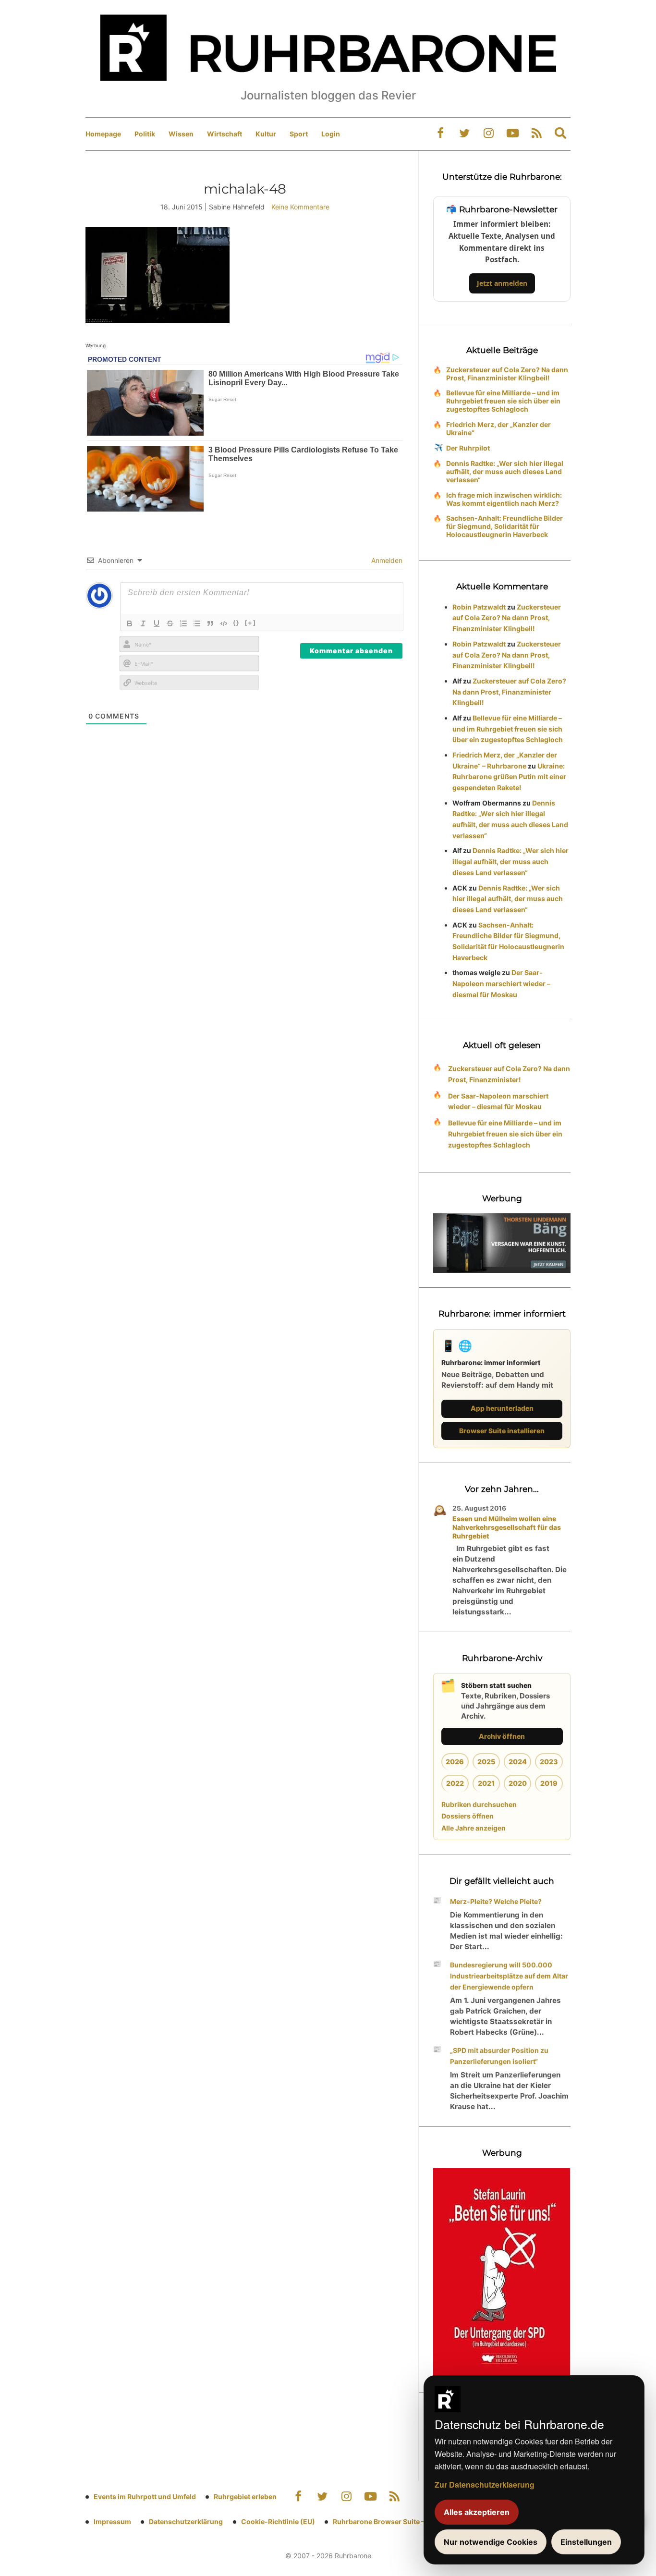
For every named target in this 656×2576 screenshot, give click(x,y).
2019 (549, 1783)
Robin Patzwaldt (479, 607)
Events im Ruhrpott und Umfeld (145, 2497)
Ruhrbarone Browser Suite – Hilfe (387, 2521)
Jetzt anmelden (502, 283)
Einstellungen (586, 2542)
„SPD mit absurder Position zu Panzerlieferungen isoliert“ (499, 2056)
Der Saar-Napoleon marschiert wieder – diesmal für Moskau (501, 983)
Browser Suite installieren (502, 1431)
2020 (518, 1783)
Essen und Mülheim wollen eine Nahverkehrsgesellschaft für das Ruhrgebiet (507, 1527)
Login (331, 134)
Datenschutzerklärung (186, 2521)
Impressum (112, 2521)
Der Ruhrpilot (468, 448)
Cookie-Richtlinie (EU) (278, 2521)
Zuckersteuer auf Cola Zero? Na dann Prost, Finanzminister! (509, 1074)
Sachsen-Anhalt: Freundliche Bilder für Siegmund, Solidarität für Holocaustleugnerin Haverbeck (504, 526)
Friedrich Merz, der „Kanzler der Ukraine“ (498, 428)
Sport (299, 134)
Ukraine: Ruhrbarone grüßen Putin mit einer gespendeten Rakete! (509, 777)
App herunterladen (502, 1408)
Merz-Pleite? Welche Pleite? (496, 1901)
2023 (549, 1762)
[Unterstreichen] (157, 623)
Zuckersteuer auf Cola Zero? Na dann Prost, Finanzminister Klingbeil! (507, 374)
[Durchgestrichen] (170, 623)
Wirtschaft (225, 134)
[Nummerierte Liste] (183, 623)
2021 (486, 1783)
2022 (455, 1783)
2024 (518, 1762)
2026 (455, 1762)
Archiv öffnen (502, 1736)
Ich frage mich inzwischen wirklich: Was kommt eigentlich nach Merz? (504, 499)
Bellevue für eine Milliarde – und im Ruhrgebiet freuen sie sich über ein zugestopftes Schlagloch (503, 401)
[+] (250, 623)
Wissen (181, 134)
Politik (145, 134)
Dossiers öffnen (468, 1816)
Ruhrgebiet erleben (245, 2497)
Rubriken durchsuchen (479, 1804)
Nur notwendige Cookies (491, 2542)
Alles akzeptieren (477, 2512)
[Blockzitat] (210, 623)
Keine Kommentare (300, 207)
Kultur (266, 134)
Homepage (103, 134)
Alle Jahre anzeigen (474, 1828)
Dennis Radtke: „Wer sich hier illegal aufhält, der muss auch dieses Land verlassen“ (505, 471)
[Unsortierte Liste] (197, 623)
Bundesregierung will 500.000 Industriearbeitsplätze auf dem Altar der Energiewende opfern (509, 1976)
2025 (486, 1762)
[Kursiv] (143, 623)
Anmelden (386, 560)
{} (236, 623)
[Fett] (130, 623)
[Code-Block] (224, 623)
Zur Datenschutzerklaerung (485, 2484)
